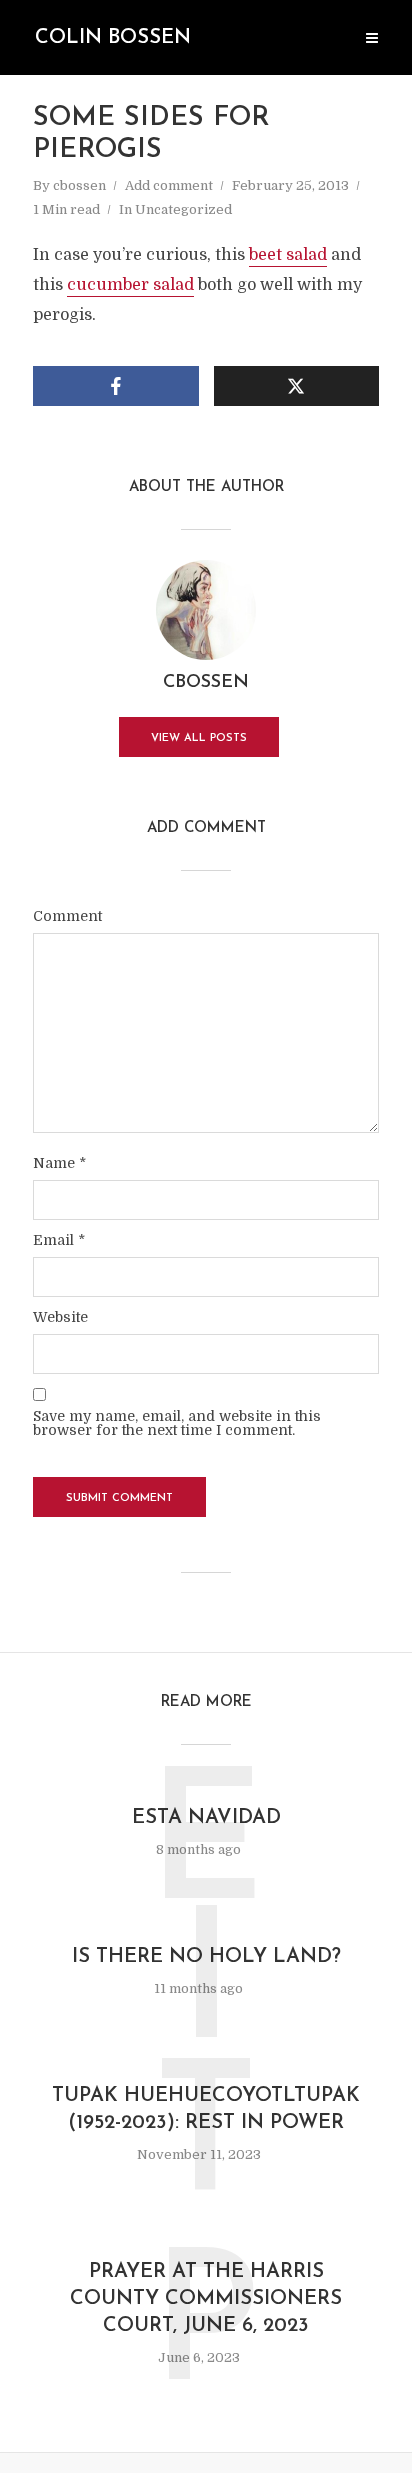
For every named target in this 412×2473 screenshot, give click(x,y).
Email (59, 1240)
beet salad (288, 255)
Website (60, 1317)
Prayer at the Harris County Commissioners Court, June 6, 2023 (206, 2299)
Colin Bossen (113, 38)
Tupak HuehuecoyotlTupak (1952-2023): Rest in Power (206, 2109)
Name (59, 1163)
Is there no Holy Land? (206, 1957)
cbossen (79, 185)
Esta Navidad (206, 1818)
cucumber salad (130, 285)
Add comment (169, 185)
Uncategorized (183, 209)
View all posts (199, 738)
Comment (67, 916)
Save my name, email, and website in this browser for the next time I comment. (177, 1423)
